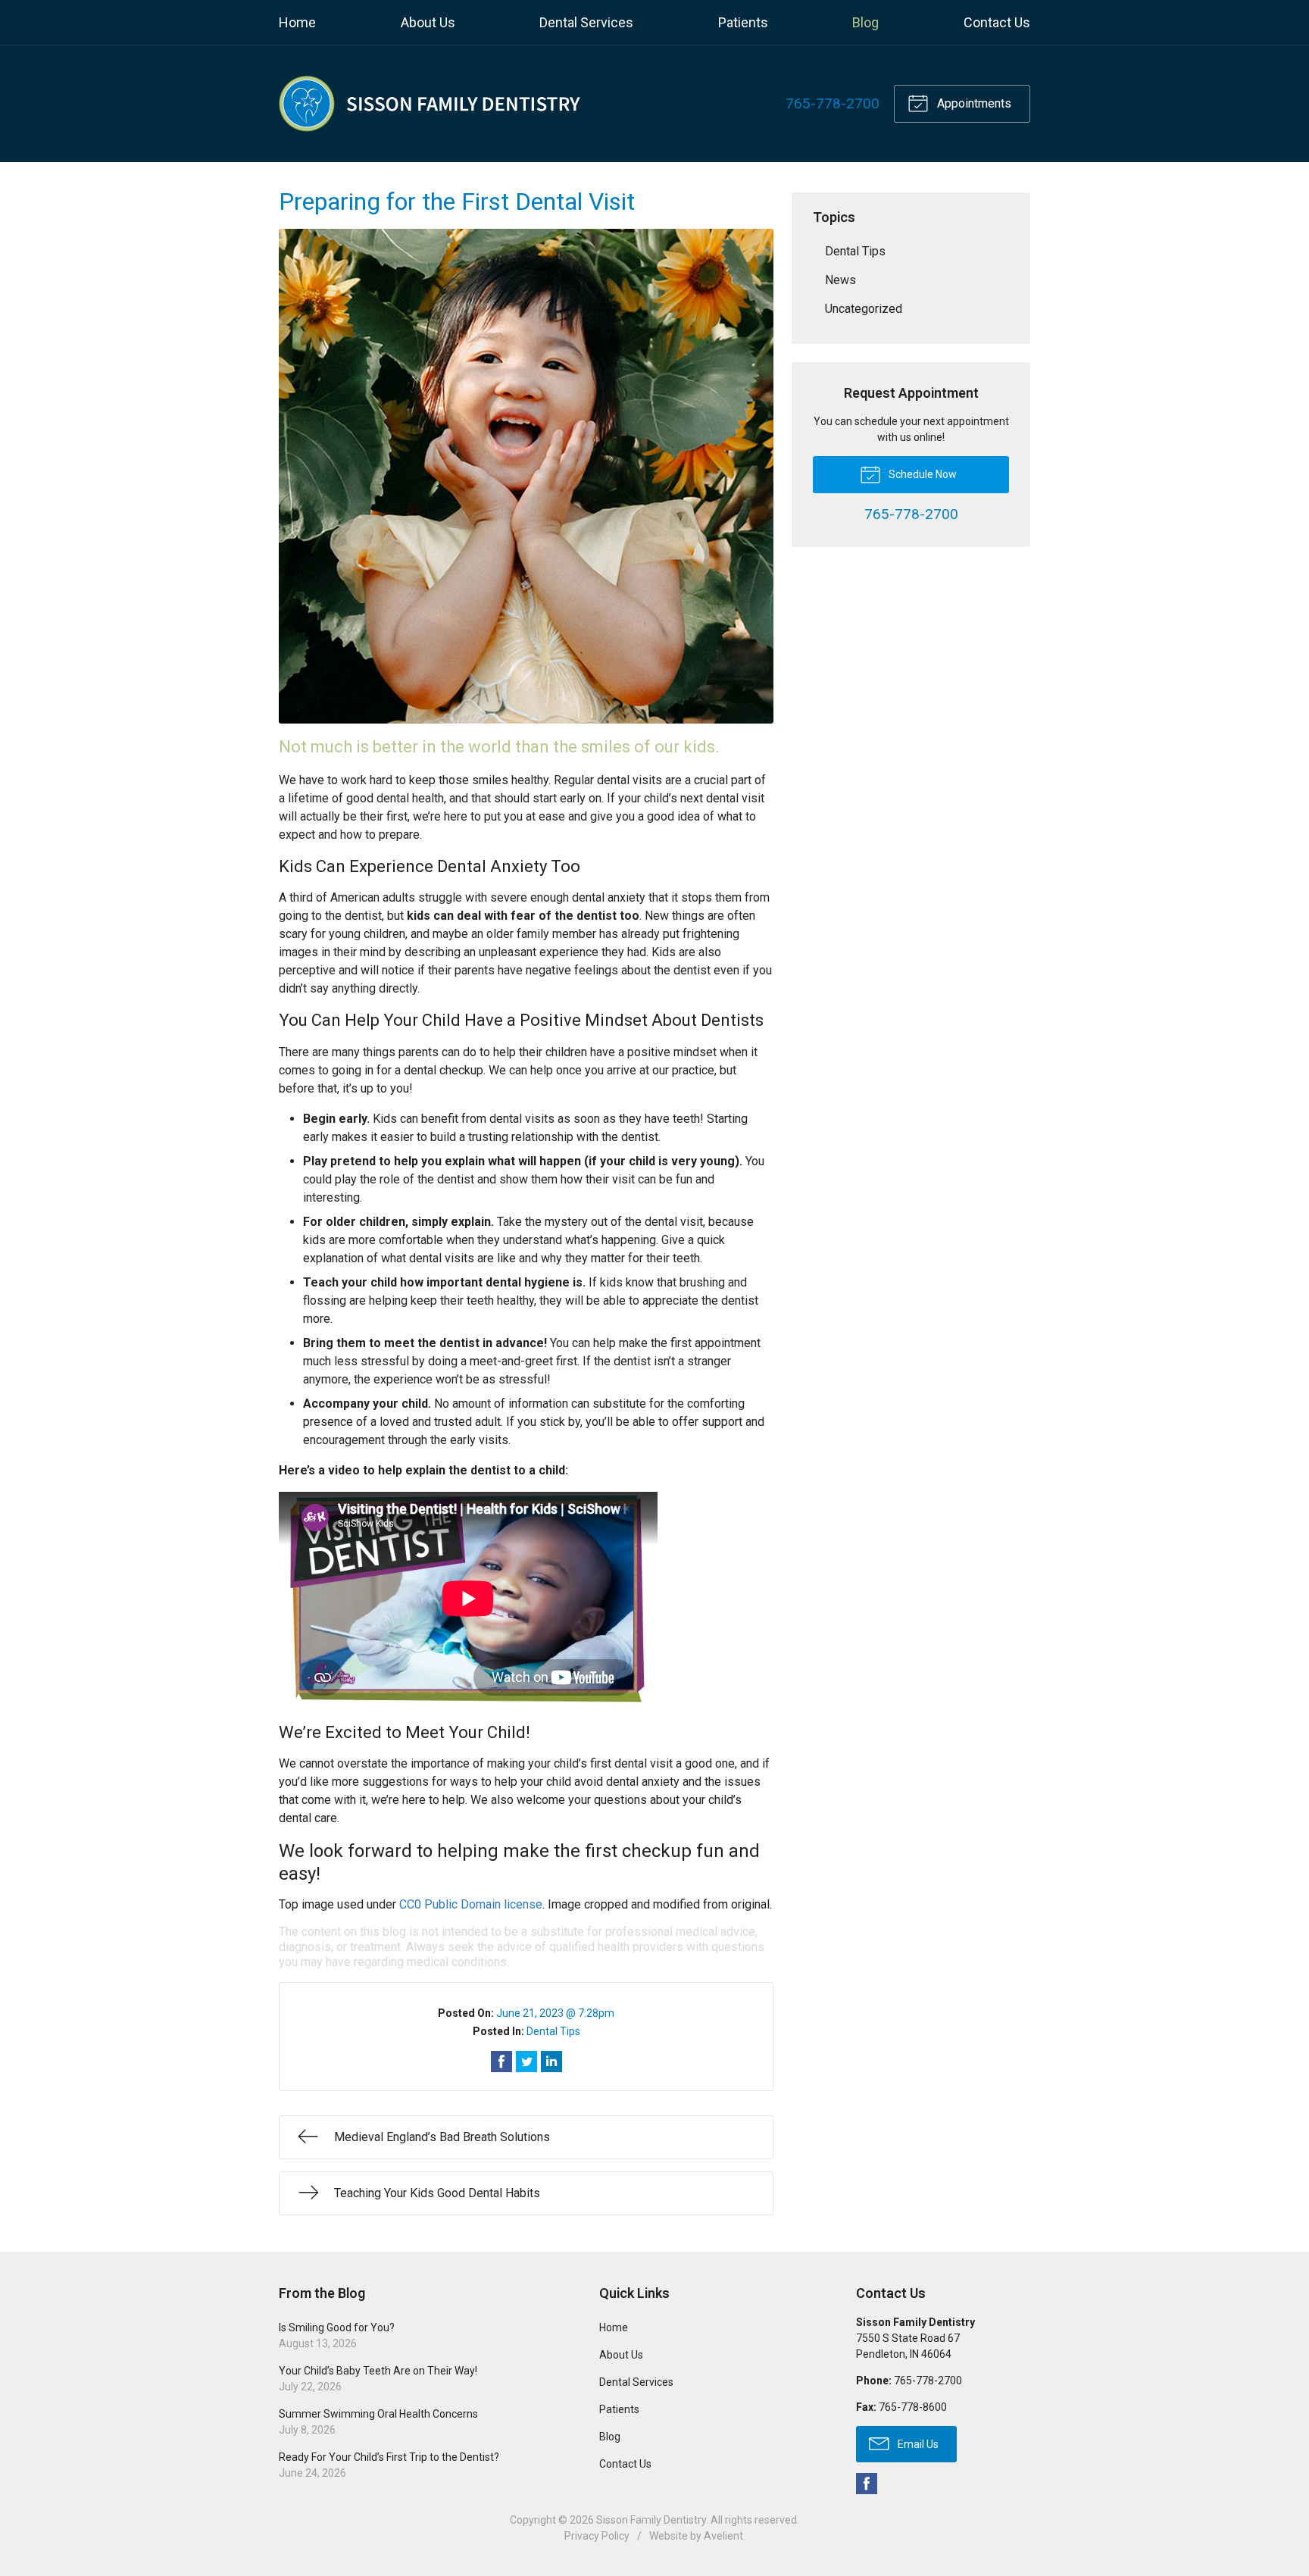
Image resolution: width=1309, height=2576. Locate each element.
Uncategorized (864, 309)
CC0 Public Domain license (471, 1904)
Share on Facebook (501, 2062)
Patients (743, 22)
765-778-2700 (833, 103)
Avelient (723, 2536)
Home (297, 22)
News (840, 280)
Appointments (973, 103)
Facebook (867, 2484)
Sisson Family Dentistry (651, 2520)
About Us (428, 22)
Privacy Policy (597, 2536)
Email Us (917, 2444)
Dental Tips (553, 2031)
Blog (865, 22)
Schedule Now (922, 474)
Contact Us (997, 22)
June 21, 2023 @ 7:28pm (555, 2013)
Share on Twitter (526, 2062)
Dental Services (586, 22)
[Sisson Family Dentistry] (430, 104)
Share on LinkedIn (551, 2062)
